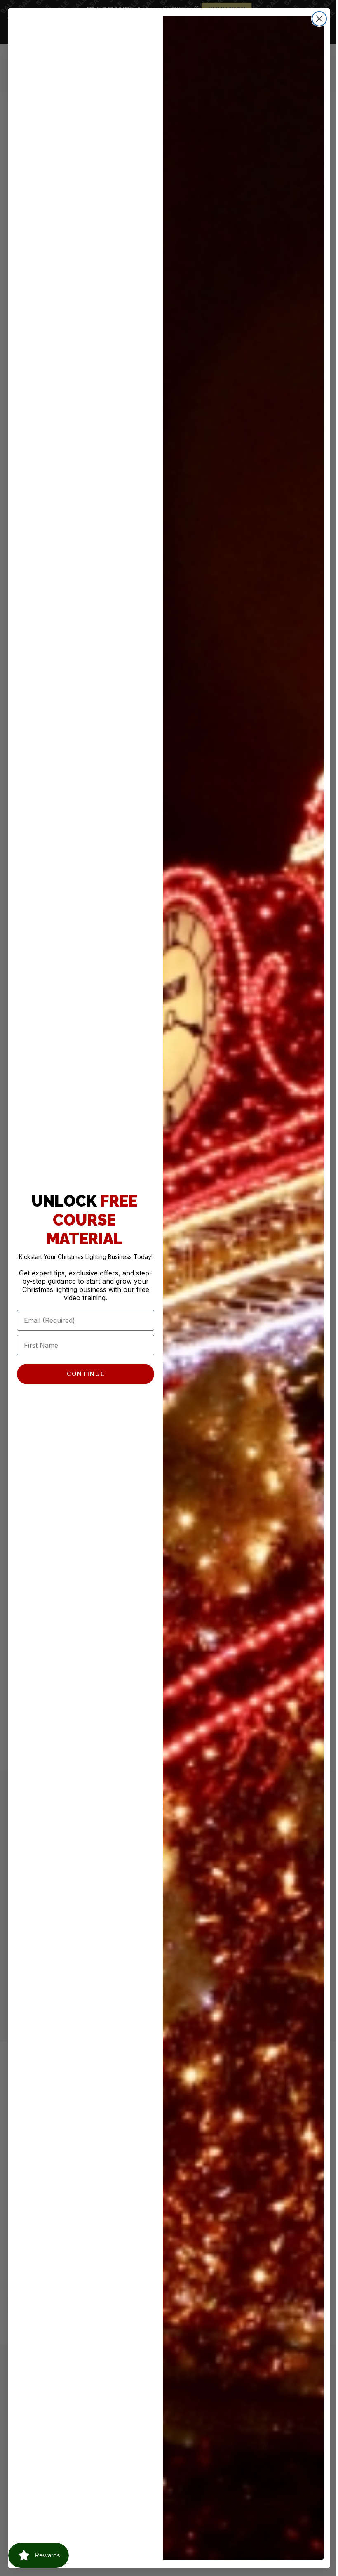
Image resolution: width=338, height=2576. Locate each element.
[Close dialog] (313, 19)
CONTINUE (82, 1378)
